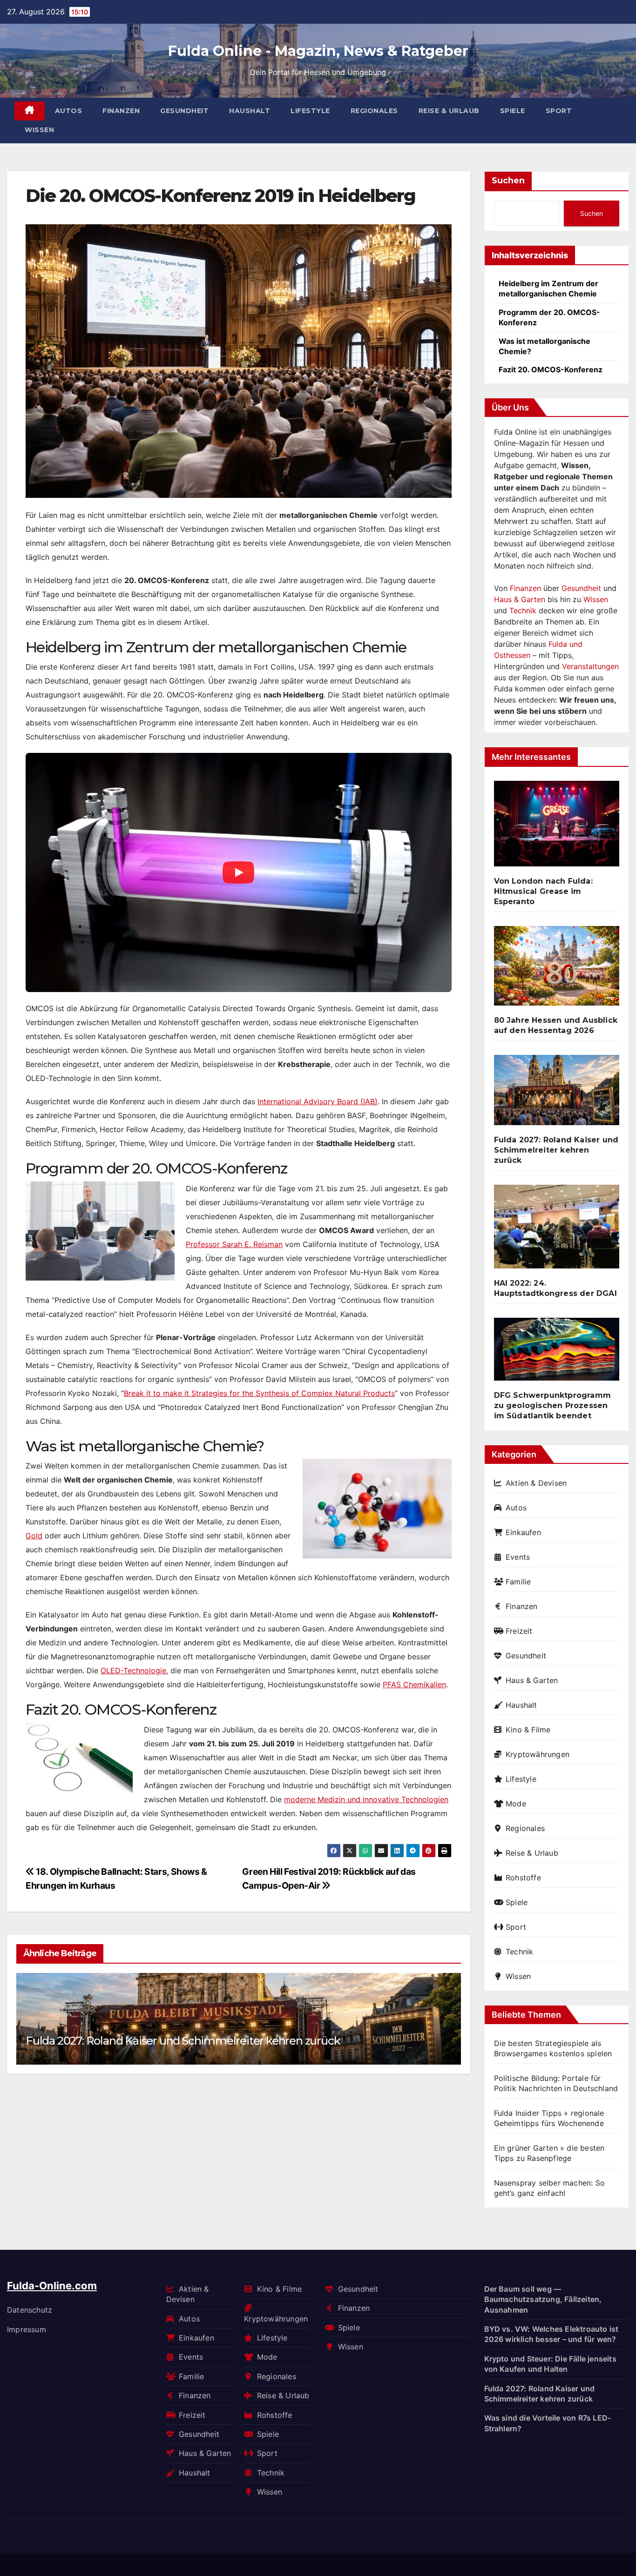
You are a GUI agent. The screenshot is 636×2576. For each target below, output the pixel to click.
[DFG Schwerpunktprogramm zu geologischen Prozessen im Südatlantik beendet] (557, 1353)
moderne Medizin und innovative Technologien (366, 1799)
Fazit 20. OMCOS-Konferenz (551, 369)
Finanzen (121, 111)
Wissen (39, 130)
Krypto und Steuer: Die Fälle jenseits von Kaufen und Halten (550, 2364)
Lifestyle (310, 111)
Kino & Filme (528, 1730)
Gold (34, 1536)
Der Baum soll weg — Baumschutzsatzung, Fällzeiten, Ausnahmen (543, 2299)
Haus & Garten (520, 599)
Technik (523, 610)
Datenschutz (30, 2310)
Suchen (508, 181)
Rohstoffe (523, 1878)
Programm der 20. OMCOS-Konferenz (549, 317)
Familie (518, 1582)
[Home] (30, 111)
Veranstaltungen (590, 666)
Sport (559, 111)
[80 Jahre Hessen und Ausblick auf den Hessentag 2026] (557, 969)
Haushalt (250, 111)
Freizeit (519, 1631)
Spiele (513, 111)
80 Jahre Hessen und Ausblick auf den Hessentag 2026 (556, 1025)
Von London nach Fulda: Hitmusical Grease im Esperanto (543, 891)
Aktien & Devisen (536, 1483)
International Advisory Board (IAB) (318, 1101)
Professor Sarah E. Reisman (234, 1244)
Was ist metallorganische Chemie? (545, 346)
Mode (516, 1804)
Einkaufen (523, 1532)
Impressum (27, 2329)
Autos (69, 111)
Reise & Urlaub (449, 111)
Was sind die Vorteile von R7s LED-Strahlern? (548, 2423)
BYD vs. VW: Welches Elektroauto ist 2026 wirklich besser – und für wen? (551, 2334)
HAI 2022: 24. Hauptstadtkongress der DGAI (555, 1288)
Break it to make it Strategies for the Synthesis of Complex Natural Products (259, 1393)
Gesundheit (184, 111)
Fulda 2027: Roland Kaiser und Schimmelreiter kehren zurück (183, 2041)
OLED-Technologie (133, 1670)
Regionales (374, 111)
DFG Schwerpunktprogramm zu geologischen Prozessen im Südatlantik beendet (553, 1405)
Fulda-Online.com (52, 2286)
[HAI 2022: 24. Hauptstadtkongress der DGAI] (557, 1230)
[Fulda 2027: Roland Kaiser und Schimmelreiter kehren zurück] (557, 1094)
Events (518, 1557)
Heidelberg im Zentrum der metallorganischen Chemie (548, 288)
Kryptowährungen (538, 1754)
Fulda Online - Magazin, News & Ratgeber (318, 51)
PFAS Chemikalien (414, 1684)
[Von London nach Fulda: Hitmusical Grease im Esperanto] (557, 827)
